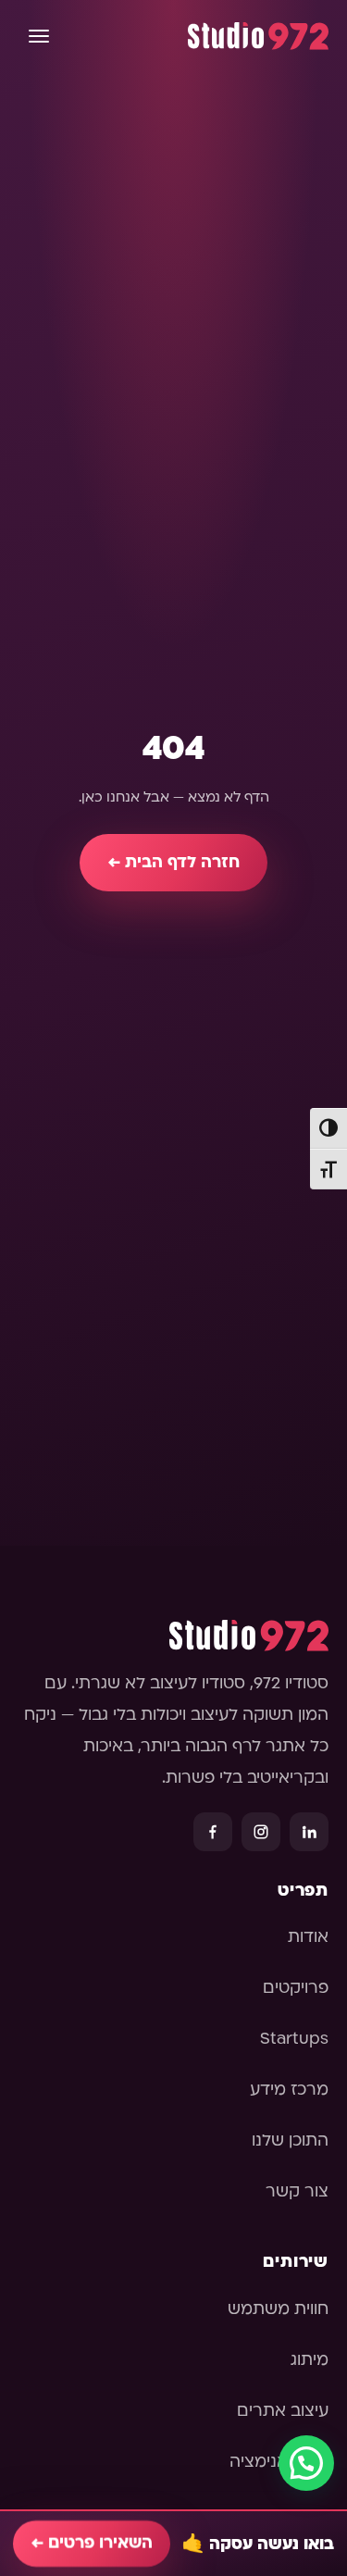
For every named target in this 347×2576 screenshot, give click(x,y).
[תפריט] (39, 36)
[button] (306, 2463)
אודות (308, 1937)
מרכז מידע (289, 2090)
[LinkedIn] (309, 1832)
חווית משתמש (278, 2309)
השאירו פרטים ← (92, 2543)
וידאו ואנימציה (279, 2462)
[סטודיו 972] (258, 36)
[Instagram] (261, 1832)
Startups (294, 2039)
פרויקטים (296, 1988)
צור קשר (297, 2191)
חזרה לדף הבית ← (173, 862)
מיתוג (310, 2360)
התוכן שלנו (290, 2140)
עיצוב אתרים (283, 2411)
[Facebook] (213, 1832)
